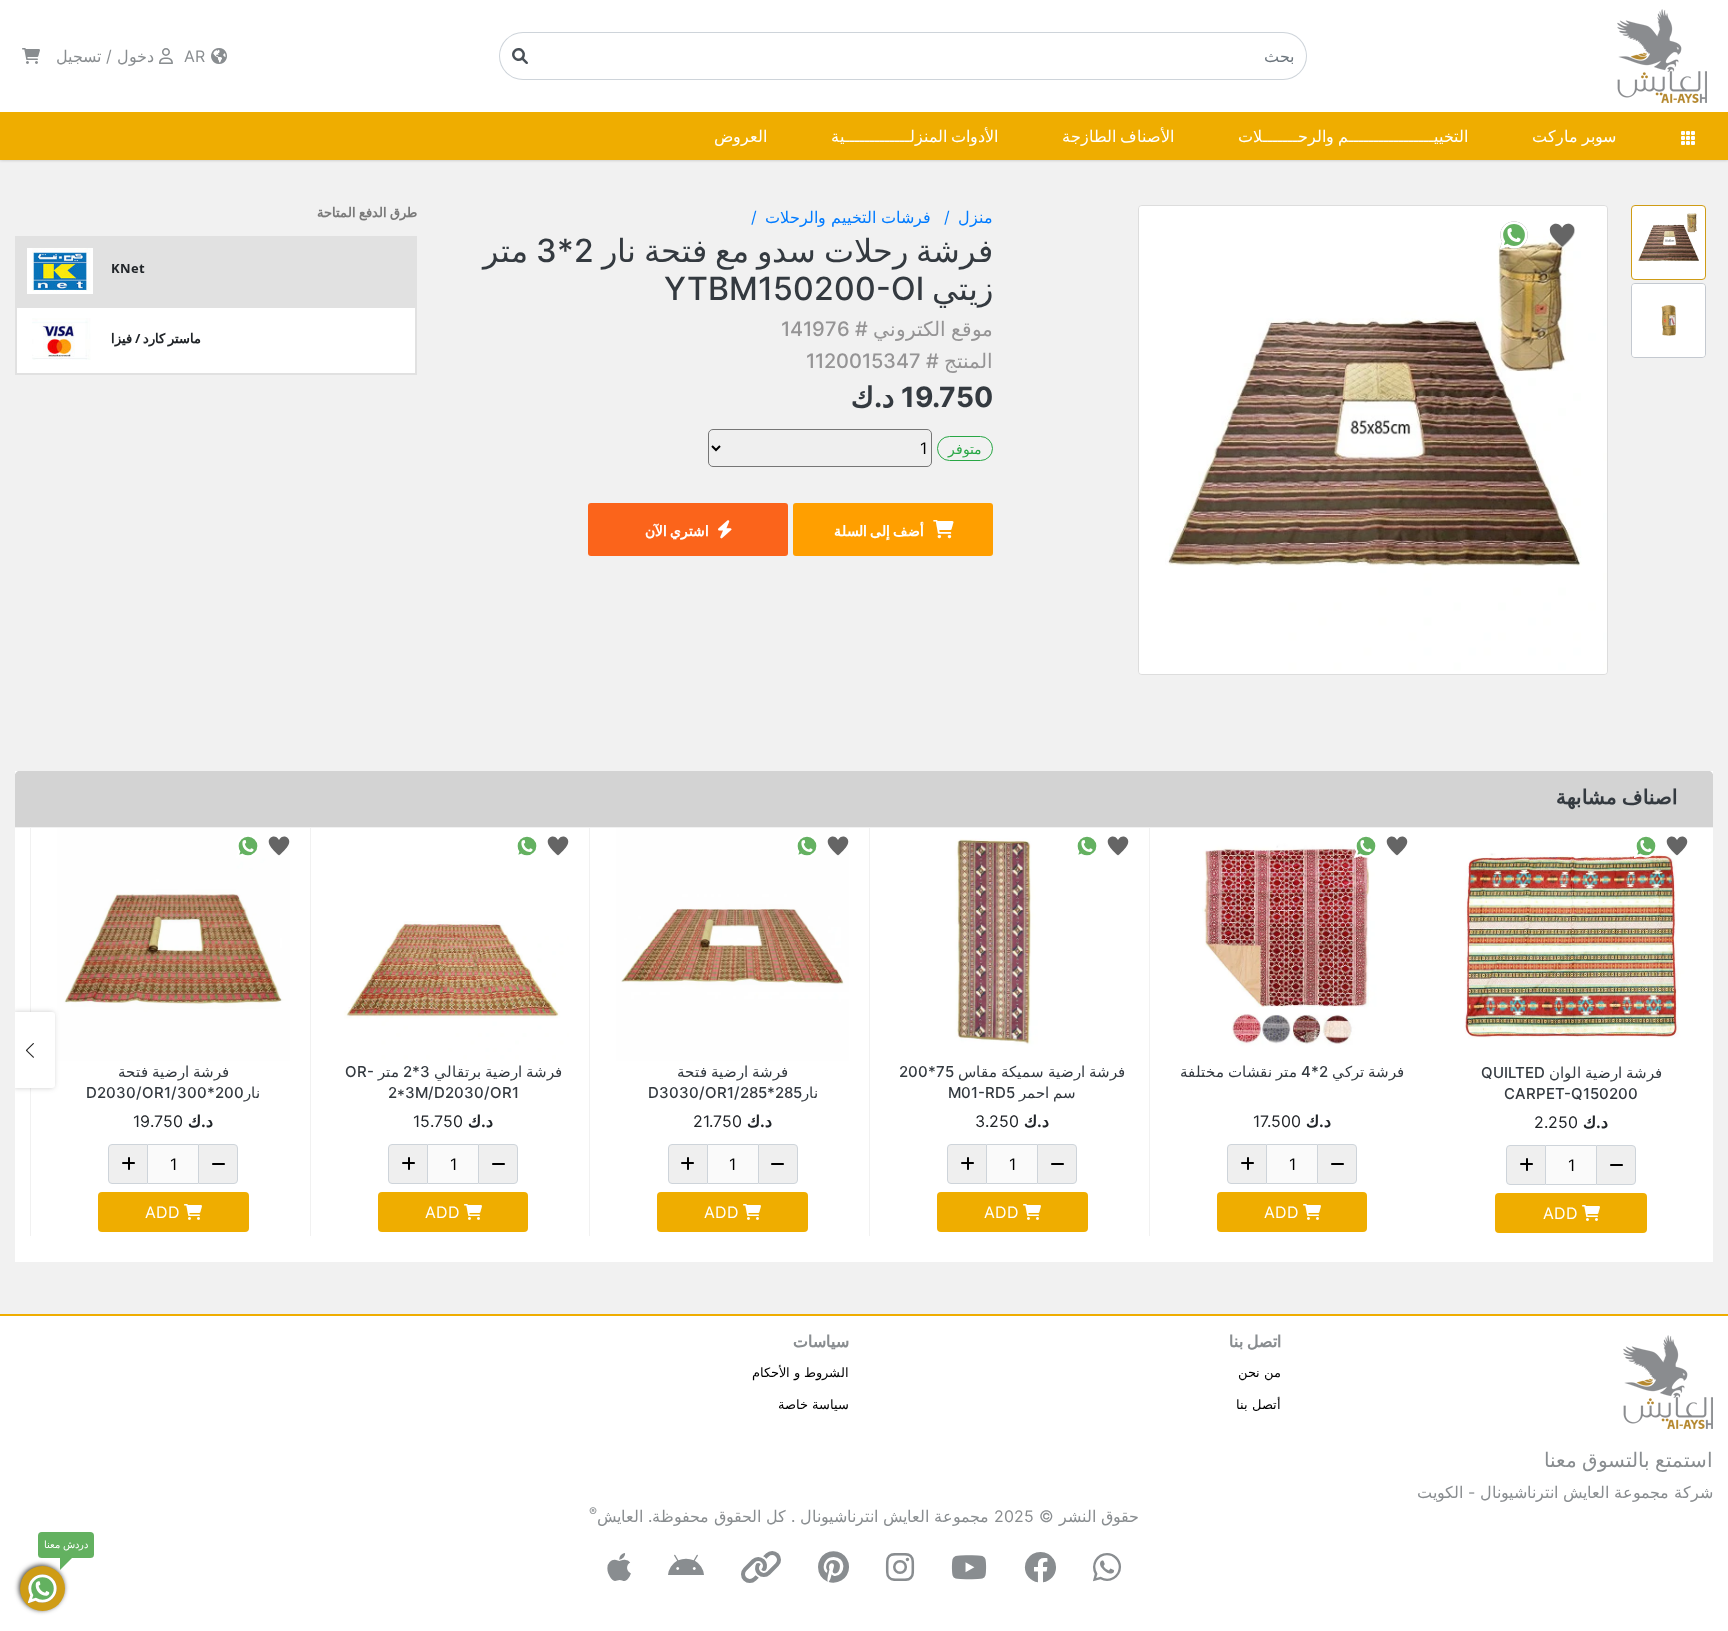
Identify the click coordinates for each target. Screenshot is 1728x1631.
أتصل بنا (1258, 1404)
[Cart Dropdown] (31, 56)
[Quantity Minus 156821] (778, 1164)
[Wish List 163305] (1118, 844)
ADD (1560, 1213)
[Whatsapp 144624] (527, 844)
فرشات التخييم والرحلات (850, 217)
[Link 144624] (453, 944)
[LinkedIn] (761, 1567)
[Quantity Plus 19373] (1247, 1164)
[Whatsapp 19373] (1366, 844)
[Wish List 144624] (558, 844)
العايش (620, 1516)
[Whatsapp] (1107, 1567)
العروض (740, 136)
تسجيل (78, 56)
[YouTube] (969, 1567)
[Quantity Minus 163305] (1057, 1164)
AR (197, 56)
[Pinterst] (833, 1567)
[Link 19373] (1292, 944)
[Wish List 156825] (279, 844)
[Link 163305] (1012, 944)
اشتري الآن (677, 530)
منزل (975, 217)
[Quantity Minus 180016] (1616, 1165)
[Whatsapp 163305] (1087, 844)
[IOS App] (619, 1567)
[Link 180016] (1571, 945)
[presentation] (1693, 1050)
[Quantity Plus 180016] (1526, 1165)
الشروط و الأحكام (800, 1372)
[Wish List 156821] (838, 844)
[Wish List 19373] (1397, 844)
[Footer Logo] (1668, 1380)
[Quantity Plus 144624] (408, 1164)
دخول (135, 56)
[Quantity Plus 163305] (967, 1164)
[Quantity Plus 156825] (128, 1164)
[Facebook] (1040, 1567)
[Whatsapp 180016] (1646, 844)
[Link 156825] (173, 944)
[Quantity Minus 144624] (498, 1164)
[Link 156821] (732, 944)
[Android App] (686, 1567)
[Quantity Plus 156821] (688, 1164)
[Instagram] (900, 1567)
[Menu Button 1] (1688, 136)
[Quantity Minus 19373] (1337, 1164)
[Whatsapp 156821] (807, 844)
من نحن (1259, 1372)
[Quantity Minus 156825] (218, 1164)
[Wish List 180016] (1677, 844)
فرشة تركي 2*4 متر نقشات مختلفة (1292, 1071)
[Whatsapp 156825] (248, 844)
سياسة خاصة (813, 1404)
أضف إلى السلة (879, 530)
